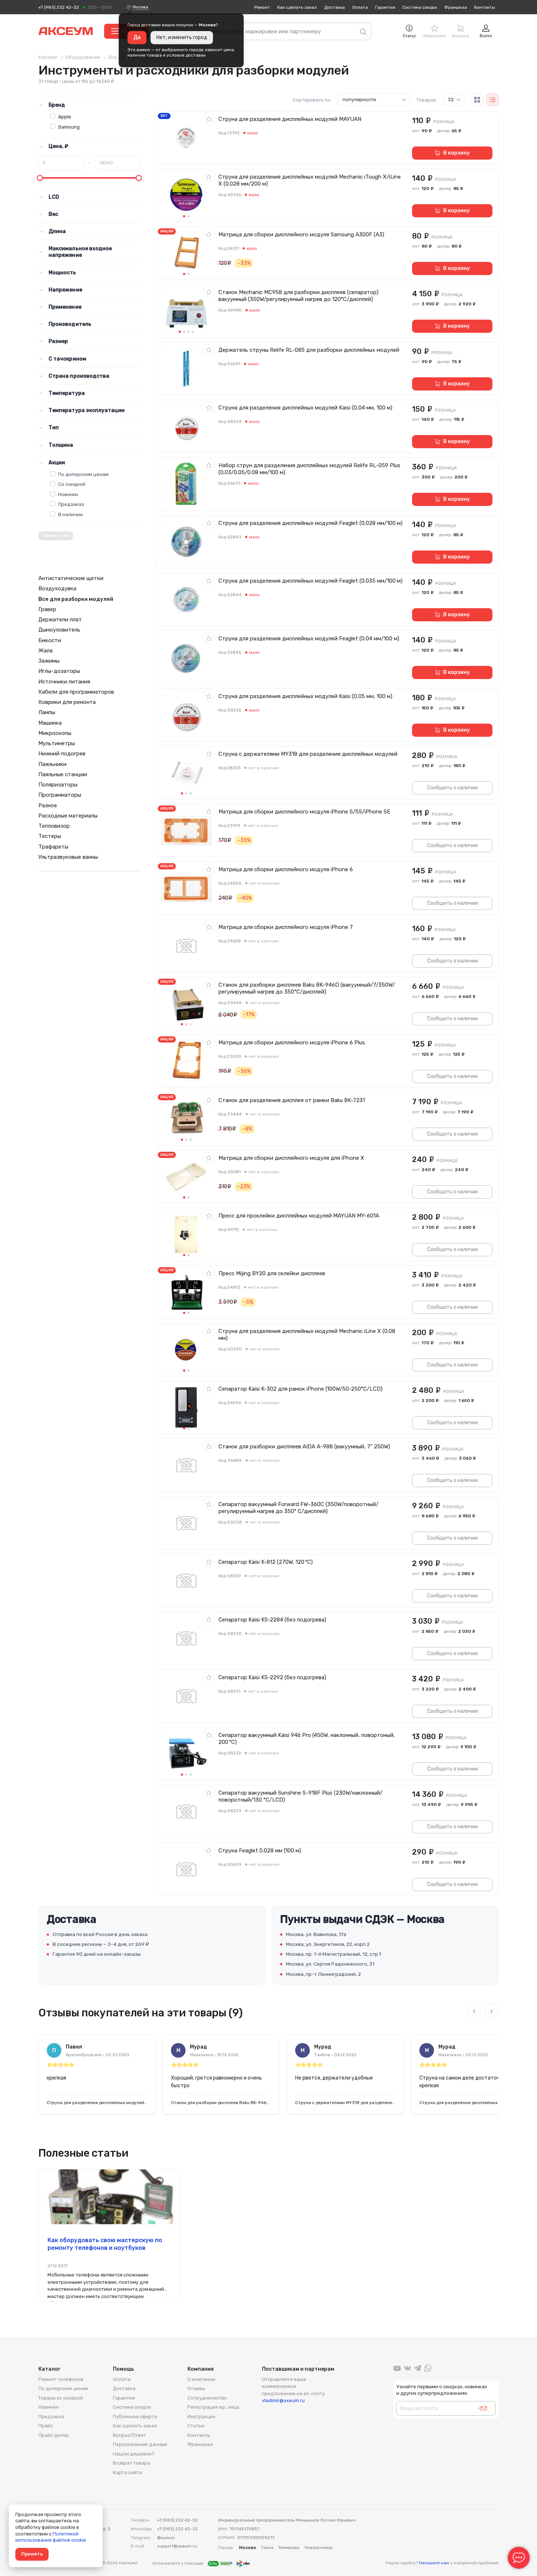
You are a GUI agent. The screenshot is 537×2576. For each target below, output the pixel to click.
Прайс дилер (54, 2435)
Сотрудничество (207, 2398)
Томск (267, 2548)
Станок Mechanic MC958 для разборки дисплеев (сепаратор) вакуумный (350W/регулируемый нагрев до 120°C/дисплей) (298, 296)
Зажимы (49, 661)
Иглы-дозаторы (59, 671)
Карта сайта (127, 2472)
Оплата (360, 7)
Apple (65, 117)
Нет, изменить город (182, 37)
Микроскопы (55, 733)
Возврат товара (132, 2463)
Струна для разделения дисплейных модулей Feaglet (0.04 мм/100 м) (309, 639)
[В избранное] (209, 119)
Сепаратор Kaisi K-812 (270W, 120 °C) (266, 1562)
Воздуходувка (57, 588)
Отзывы (196, 2388)
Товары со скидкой (61, 2398)
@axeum (166, 2538)
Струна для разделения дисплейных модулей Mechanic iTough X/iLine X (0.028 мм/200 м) (310, 180)
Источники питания (64, 682)
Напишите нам (434, 2563)
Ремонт (262, 7)
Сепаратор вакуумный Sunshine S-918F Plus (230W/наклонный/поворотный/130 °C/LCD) (300, 1796)
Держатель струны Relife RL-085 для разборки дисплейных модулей (309, 350)
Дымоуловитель (59, 630)
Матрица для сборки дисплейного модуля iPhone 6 (286, 869)
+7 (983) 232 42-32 (59, 7)
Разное (48, 805)
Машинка (50, 723)
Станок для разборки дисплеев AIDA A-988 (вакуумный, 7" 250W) (304, 1447)
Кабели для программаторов (76, 692)
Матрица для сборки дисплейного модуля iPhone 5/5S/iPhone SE (304, 812)
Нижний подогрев (62, 754)
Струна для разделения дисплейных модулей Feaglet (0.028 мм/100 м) (311, 523)
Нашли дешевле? (134, 2454)
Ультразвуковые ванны (68, 857)
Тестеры (50, 836)
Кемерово (289, 2548)
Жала (45, 651)
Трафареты (53, 847)
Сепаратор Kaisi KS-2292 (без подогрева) (272, 1677)
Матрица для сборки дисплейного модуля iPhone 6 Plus (292, 1043)
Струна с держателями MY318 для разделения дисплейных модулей (308, 754)
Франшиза (456, 7)
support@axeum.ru (177, 2546)
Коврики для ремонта (67, 702)
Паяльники (52, 764)
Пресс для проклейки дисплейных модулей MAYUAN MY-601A (299, 1216)
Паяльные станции (63, 774)
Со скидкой (72, 484)
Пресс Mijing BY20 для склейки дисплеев (272, 1273)
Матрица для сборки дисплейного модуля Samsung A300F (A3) (301, 235)
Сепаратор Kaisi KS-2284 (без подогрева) (272, 1620)
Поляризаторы (58, 785)
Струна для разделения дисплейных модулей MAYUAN (290, 119)
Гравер (47, 609)
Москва (140, 7)
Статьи (196, 2426)
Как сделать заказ (297, 7)
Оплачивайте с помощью (178, 2563)
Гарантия (385, 7)
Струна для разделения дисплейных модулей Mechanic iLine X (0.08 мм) (307, 1335)
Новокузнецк (319, 2548)
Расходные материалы (68, 816)
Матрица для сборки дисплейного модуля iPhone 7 (286, 927)
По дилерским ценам (83, 474)
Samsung (69, 127)
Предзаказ (71, 504)
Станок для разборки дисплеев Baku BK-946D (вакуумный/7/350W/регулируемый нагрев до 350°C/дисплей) (307, 988)
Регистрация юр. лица (213, 2407)
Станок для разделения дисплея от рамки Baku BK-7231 (292, 1100)
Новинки (68, 494)
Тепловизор (54, 826)
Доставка (334, 7)
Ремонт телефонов (61, 2379)
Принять (32, 2554)
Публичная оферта (135, 2417)
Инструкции (201, 2417)
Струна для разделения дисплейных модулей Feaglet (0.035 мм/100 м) (311, 581)
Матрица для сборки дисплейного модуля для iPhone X (291, 1158)
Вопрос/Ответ (130, 2435)
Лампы (47, 712)
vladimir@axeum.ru (283, 2400)
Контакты (485, 7)
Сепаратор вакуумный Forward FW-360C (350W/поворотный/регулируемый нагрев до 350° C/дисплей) (298, 1508)
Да (137, 37)
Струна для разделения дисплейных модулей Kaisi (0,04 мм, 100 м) (305, 408)
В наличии (71, 514)
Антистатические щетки (71, 578)
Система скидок (420, 7)
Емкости (50, 640)
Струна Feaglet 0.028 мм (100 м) (260, 1851)
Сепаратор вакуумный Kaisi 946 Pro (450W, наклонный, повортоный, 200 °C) (307, 1739)
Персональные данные (140, 2444)
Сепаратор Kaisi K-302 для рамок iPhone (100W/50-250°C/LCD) (300, 1389)
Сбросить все (56, 536)
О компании (201, 2379)
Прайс (46, 2426)
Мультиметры (57, 743)
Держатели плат (60, 620)
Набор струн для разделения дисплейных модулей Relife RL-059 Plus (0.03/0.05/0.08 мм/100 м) (309, 469)
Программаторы (60, 795)
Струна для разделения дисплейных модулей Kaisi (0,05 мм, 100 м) (305, 696)
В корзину (456, 153)
